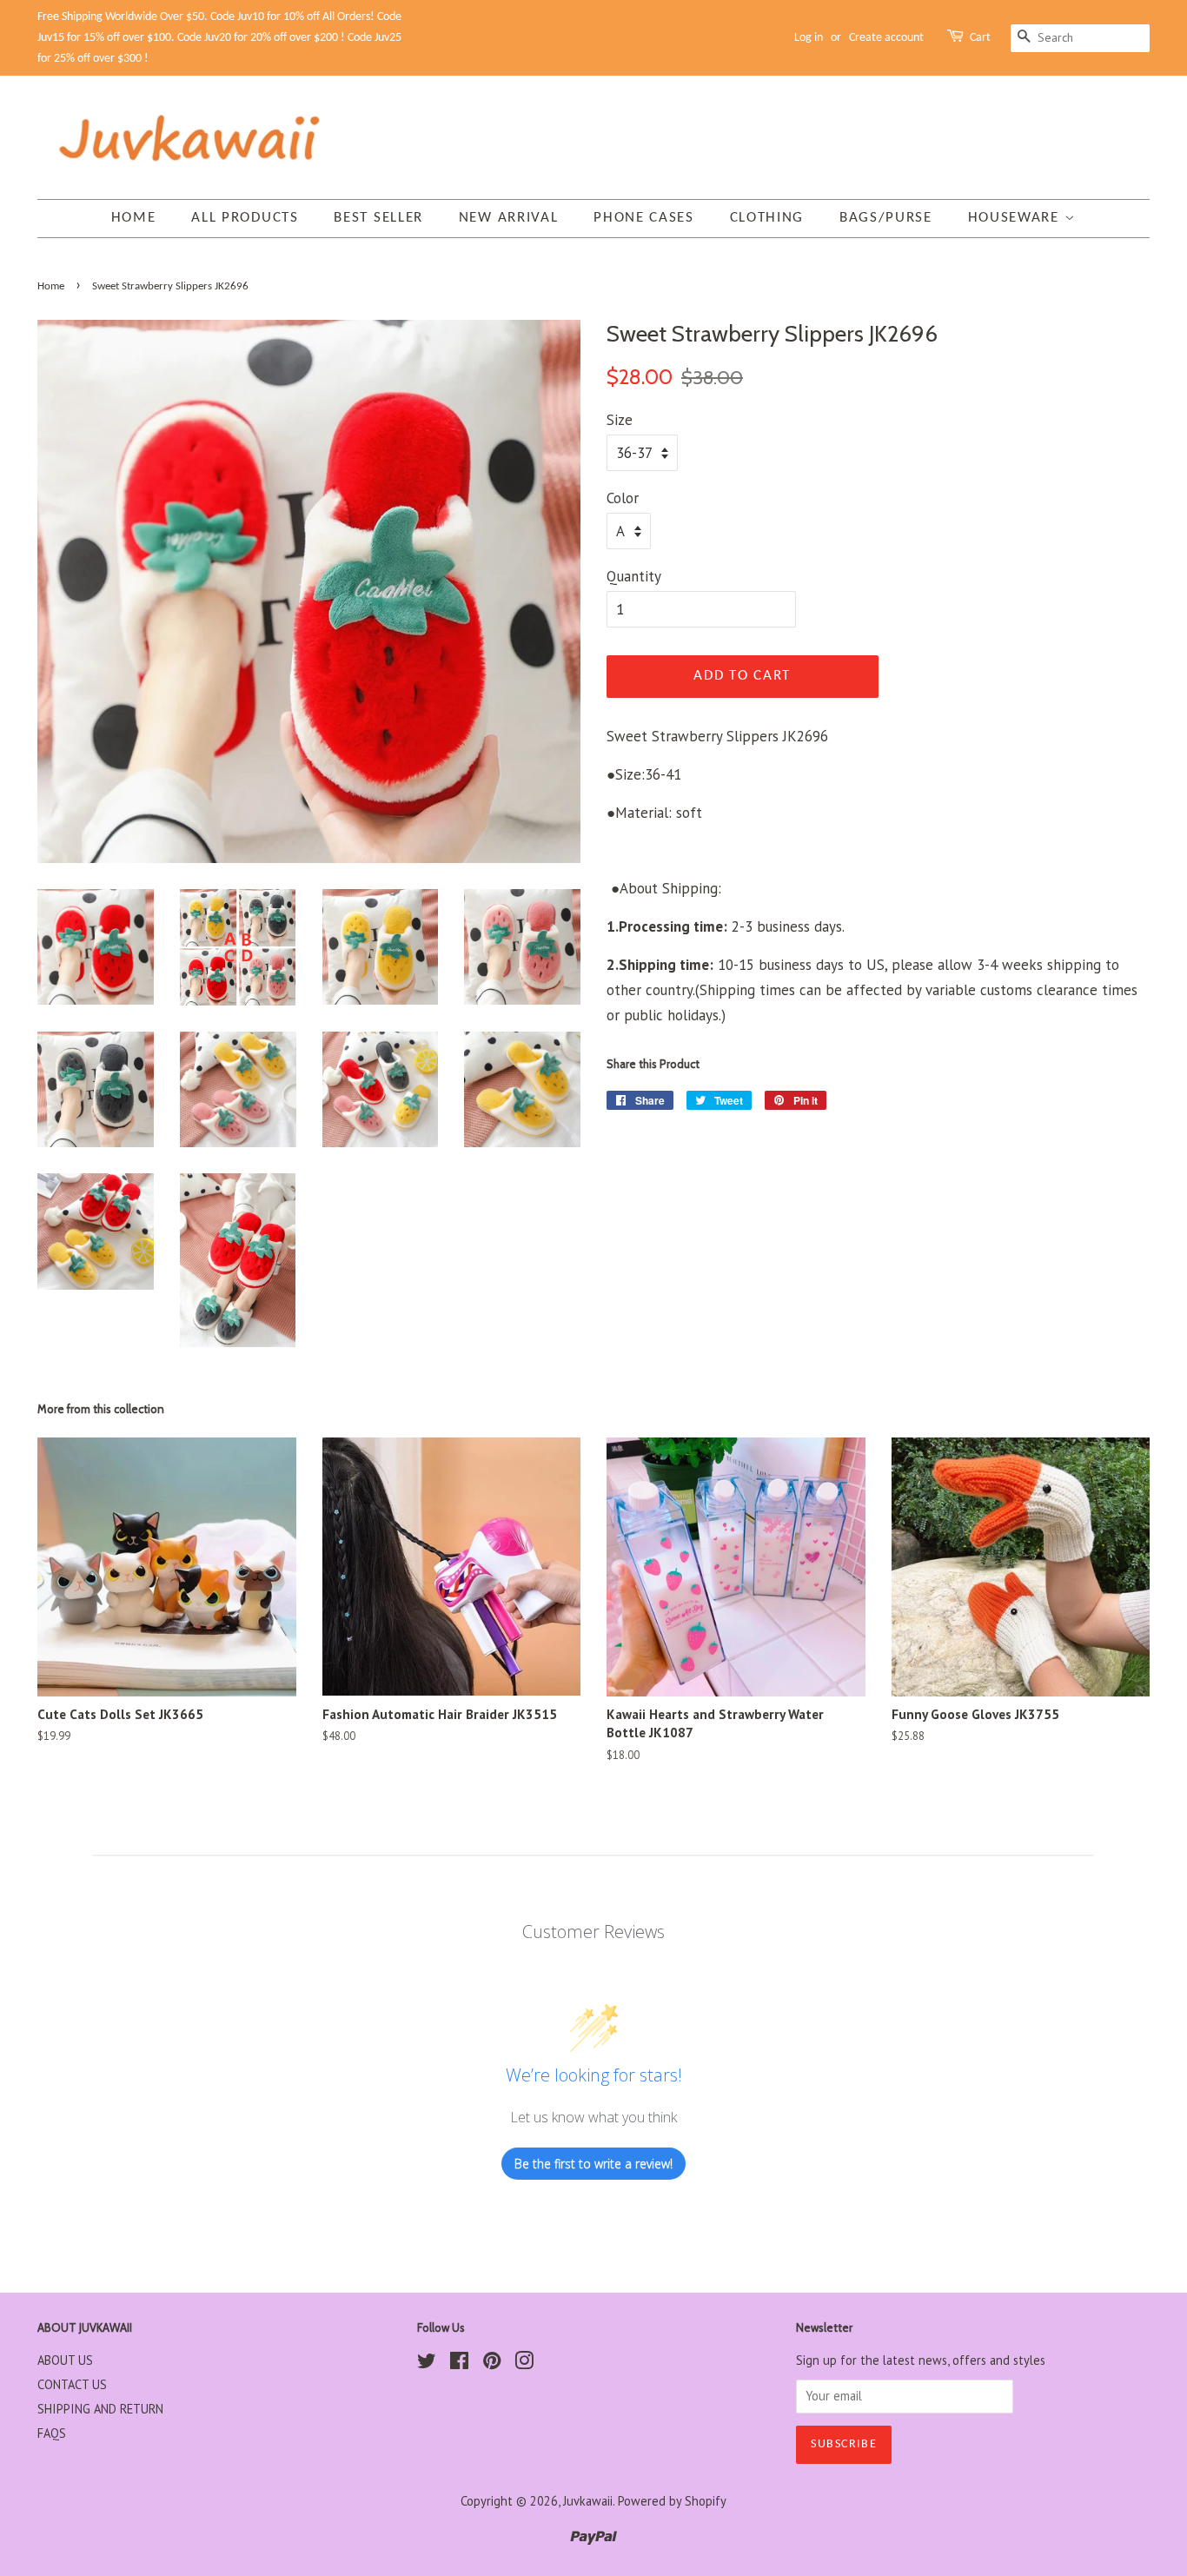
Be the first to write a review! (593, 2164)
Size (620, 420)
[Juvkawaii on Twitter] (427, 2364)
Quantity (634, 576)
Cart (980, 38)
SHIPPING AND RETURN (100, 2409)
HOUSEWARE (1016, 218)
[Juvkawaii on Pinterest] (492, 2364)
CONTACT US (72, 2384)
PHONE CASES (644, 218)
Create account (886, 38)
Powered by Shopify (672, 2501)
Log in (809, 38)
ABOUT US (65, 2360)
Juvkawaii (588, 2501)
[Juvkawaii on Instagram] (524, 2364)
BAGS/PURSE (886, 218)
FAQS (52, 2433)
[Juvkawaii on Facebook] (459, 2364)
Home (134, 218)
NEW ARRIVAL (509, 218)
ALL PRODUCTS (245, 218)
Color (623, 498)
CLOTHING (767, 218)
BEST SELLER (378, 218)
